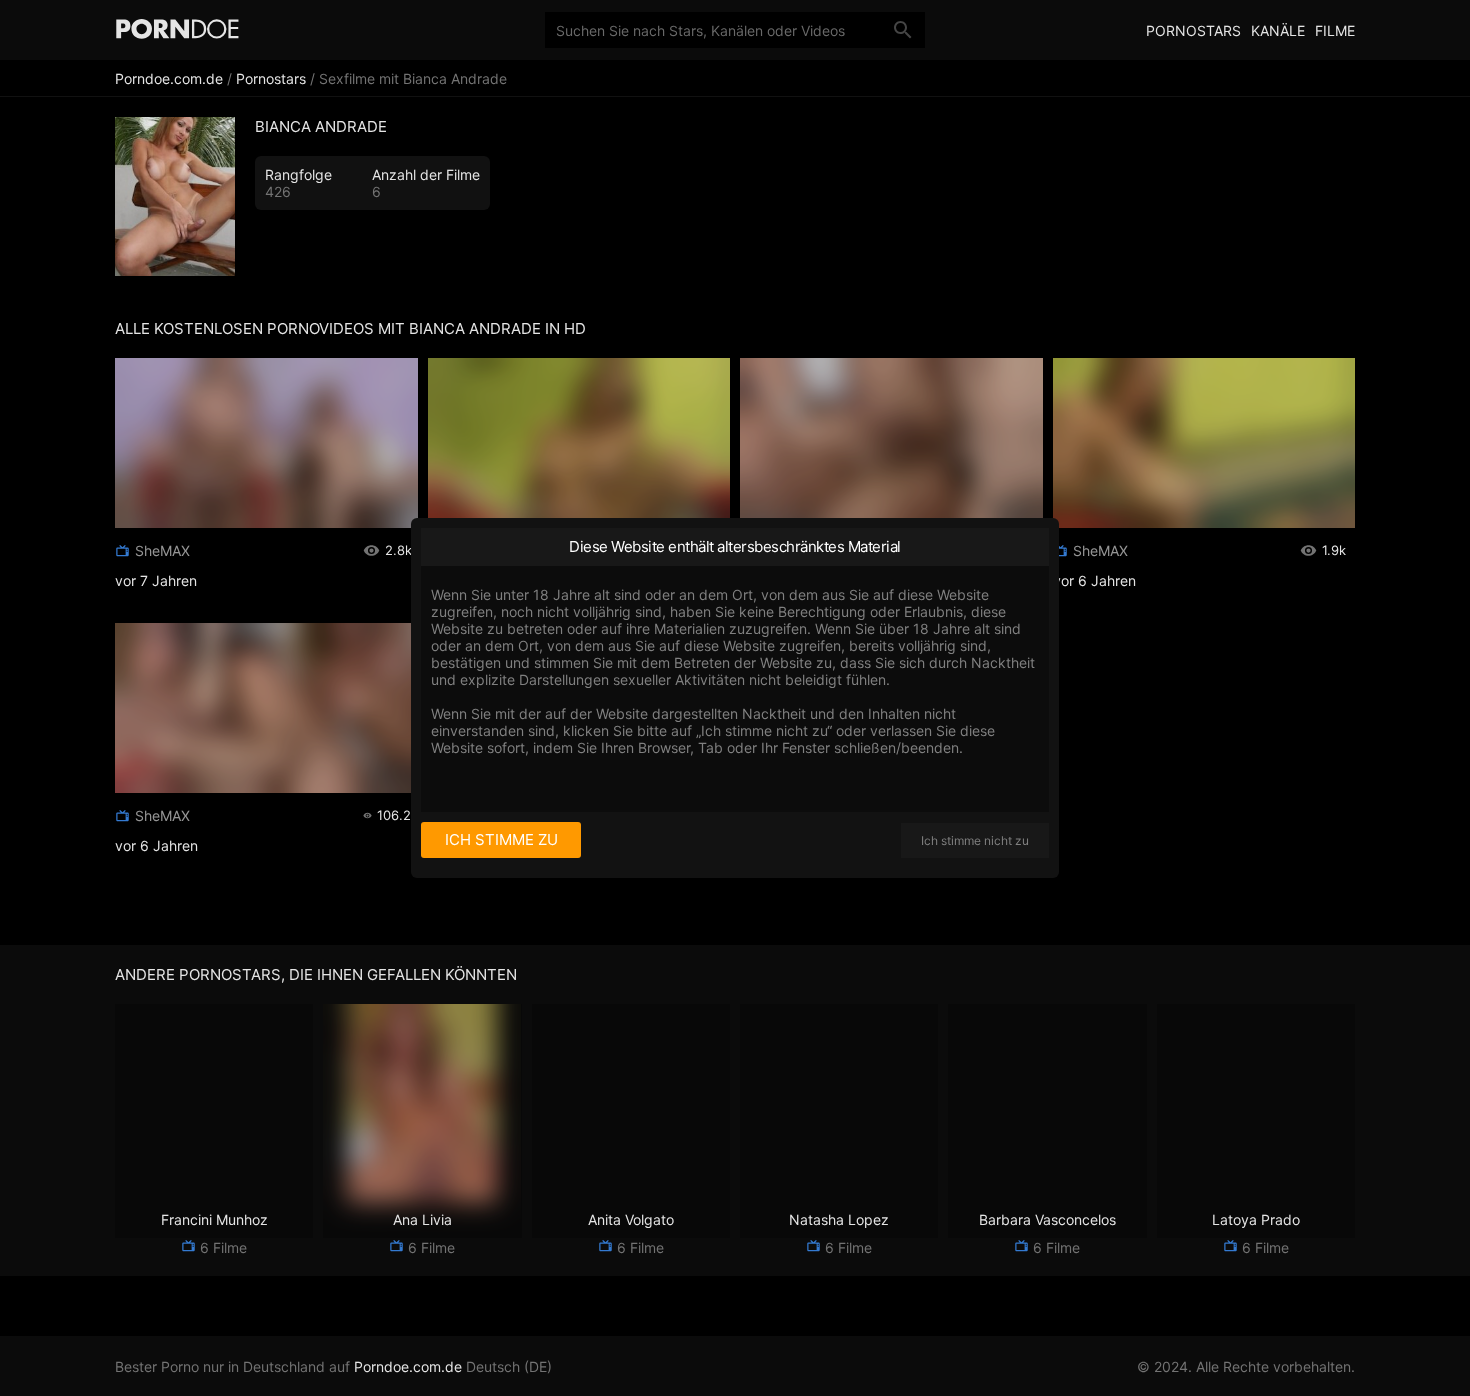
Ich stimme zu (501, 839)
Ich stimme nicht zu (975, 840)
